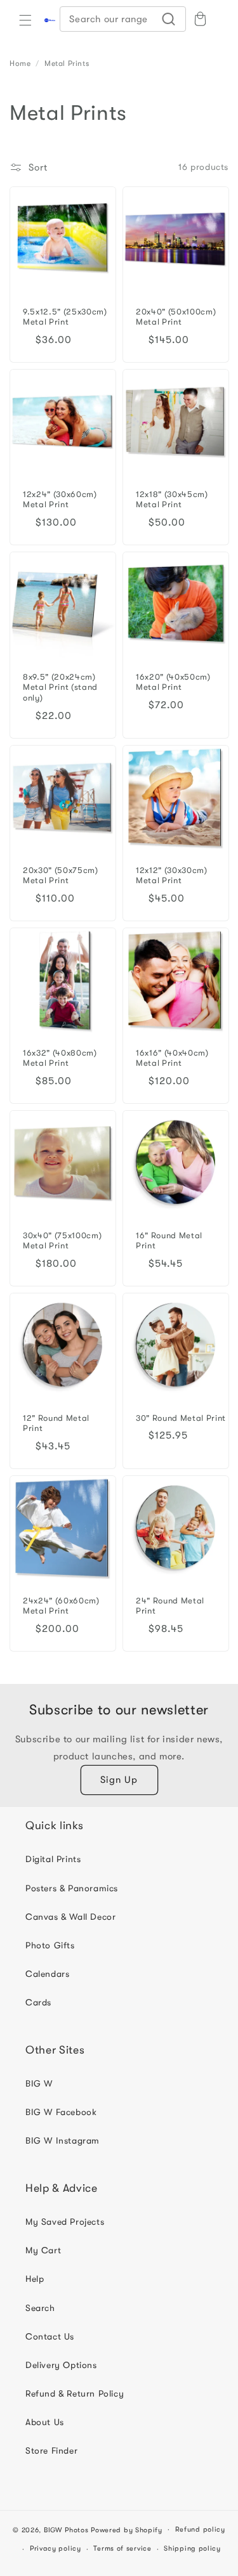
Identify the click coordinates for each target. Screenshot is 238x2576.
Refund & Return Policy (75, 2393)
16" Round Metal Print (169, 1240)
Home (20, 63)
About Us (45, 2422)
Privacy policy (56, 2548)
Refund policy (200, 2529)
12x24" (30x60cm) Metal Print (60, 499)
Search (40, 2308)
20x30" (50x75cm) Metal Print (61, 875)
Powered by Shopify (127, 2529)
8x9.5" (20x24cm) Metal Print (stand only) (60, 687)
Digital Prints (53, 1859)
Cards (38, 2002)
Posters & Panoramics (72, 1888)
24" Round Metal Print (170, 1606)
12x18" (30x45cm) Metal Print (172, 499)
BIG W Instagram (63, 2140)
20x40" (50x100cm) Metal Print (176, 316)
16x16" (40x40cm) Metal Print (172, 1058)
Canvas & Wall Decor (70, 1917)
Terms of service (122, 2548)
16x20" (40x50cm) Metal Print (173, 682)
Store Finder (51, 2450)
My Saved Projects (65, 2222)
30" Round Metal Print (181, 1417)
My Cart (43, 2250)
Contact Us (50, 2336)
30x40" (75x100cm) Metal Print (62, 1240)
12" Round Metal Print (56, 1423)
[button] (25, 20)
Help (35, 2279)
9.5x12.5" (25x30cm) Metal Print (65, 316)
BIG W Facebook (61, 2112)
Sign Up (119, 1780)
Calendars (47, 1974)
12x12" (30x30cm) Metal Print (172, 875)
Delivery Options (61, 2365)
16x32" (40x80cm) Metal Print (60, 1058)
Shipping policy (192, 2548)
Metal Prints (67, 63)
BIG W (39, 2083)
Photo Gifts (50, 1945)
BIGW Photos (66, 2529)
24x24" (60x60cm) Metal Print (61, 1606)
